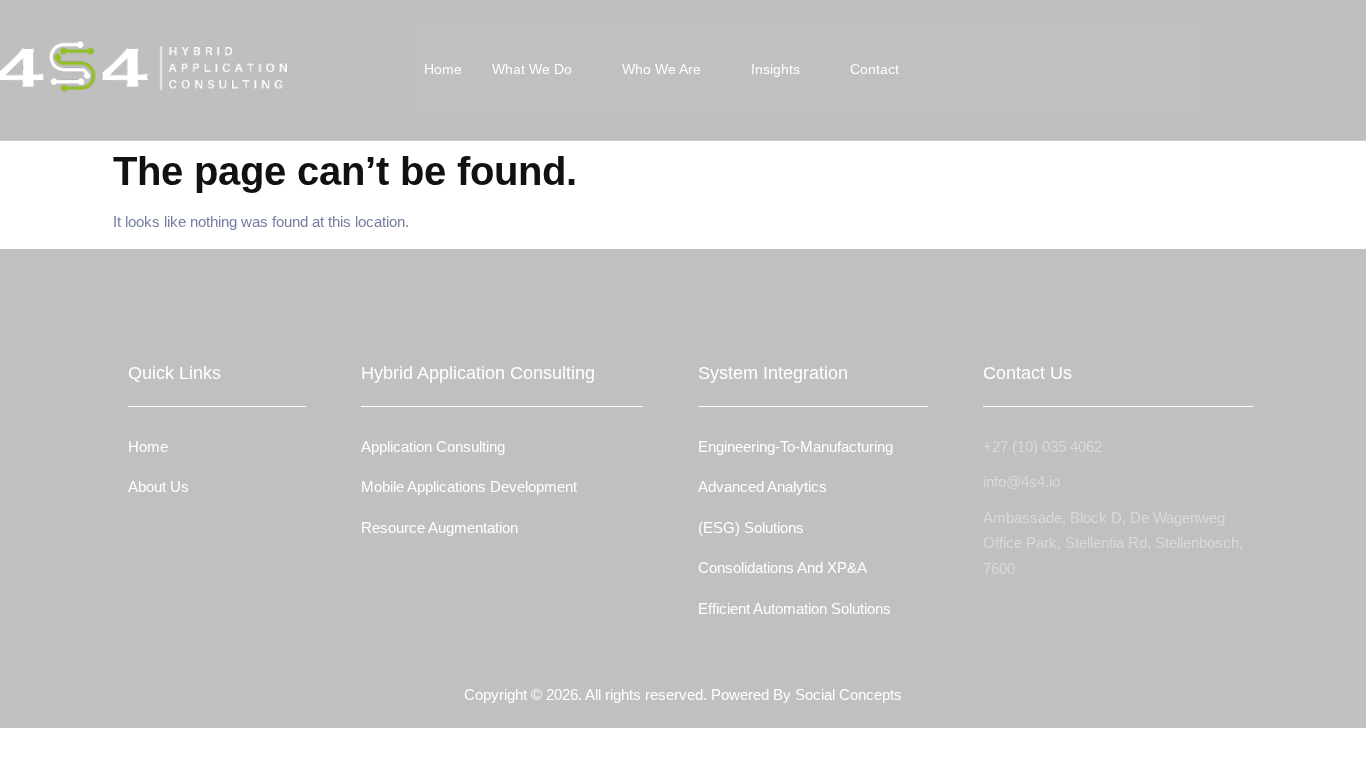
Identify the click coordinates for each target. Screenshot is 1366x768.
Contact (874, 69)
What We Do (532, 69)
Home (443, 69)
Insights (775, 69)
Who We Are (661, 69)
